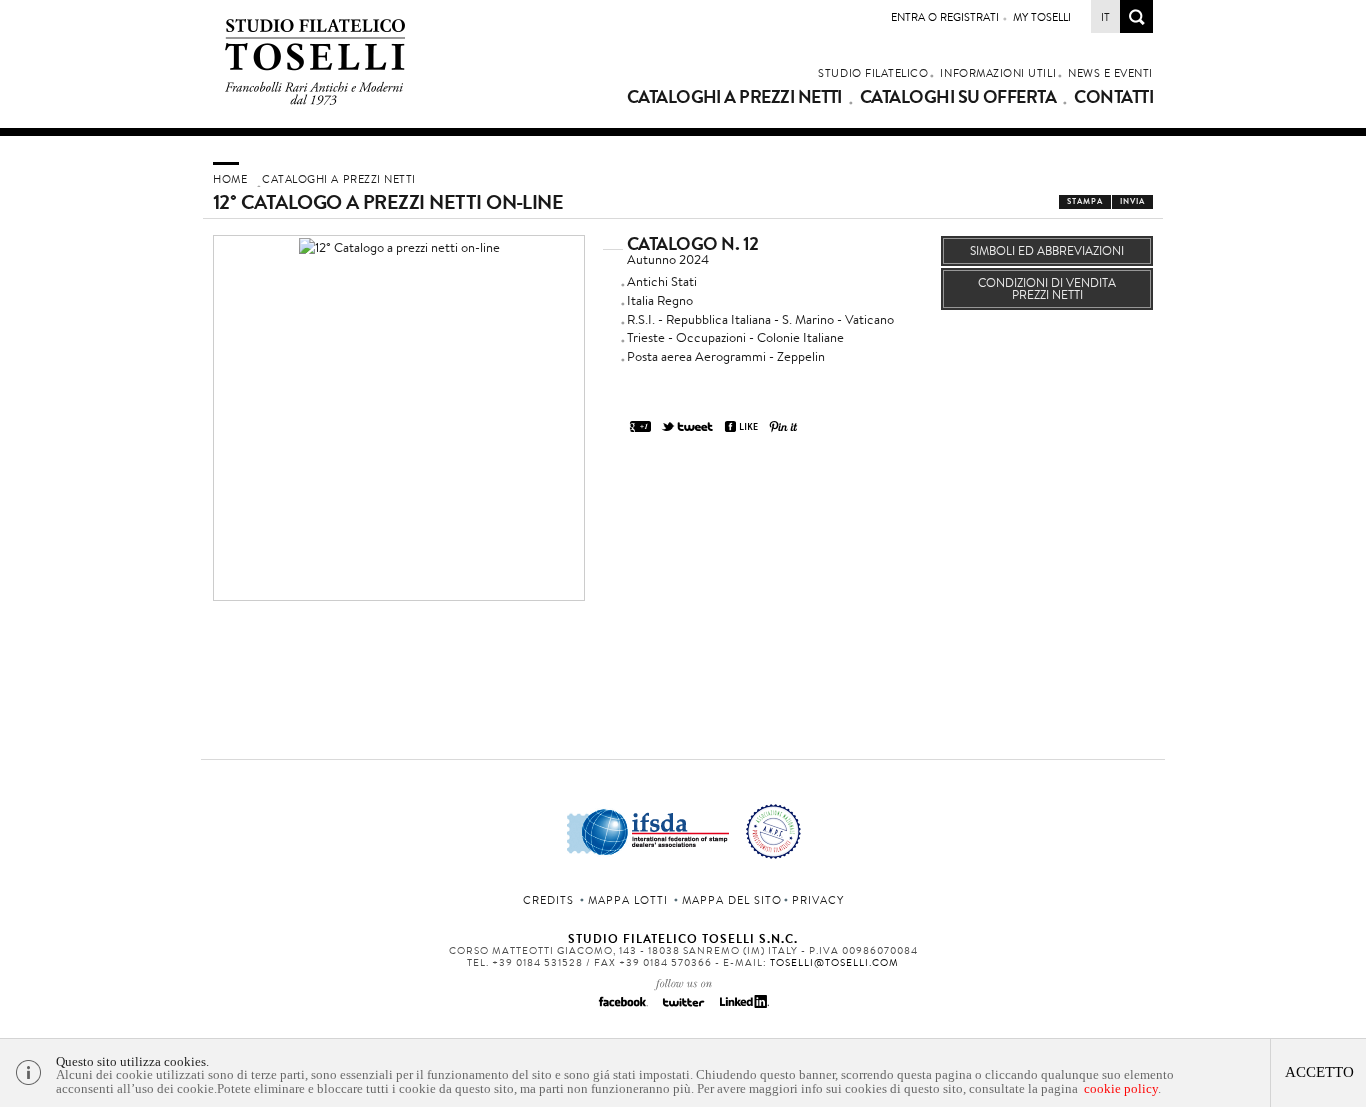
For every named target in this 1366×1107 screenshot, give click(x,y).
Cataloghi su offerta (958, 97)
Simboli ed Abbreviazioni (1047, 250)
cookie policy (1121, 1088)
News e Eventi (1110, 73)
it (1105, 17)
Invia (1132, 201)
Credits (548, 900)
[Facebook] (623, 1008)
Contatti (1113, 97)
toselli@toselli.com (834, 962)
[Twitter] (683, 1008)
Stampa (1085, 201)
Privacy (818, 900)
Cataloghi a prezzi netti (734, 97)
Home (230, 179)
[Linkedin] (743, 1008)
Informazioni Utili (998, 73)
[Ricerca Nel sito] (1136, 27)
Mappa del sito (732, 900)
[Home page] (315, 101)
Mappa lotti (628, 900)
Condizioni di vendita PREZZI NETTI (1047, 288)
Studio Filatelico (873, 73)
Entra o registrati (945, 17)
